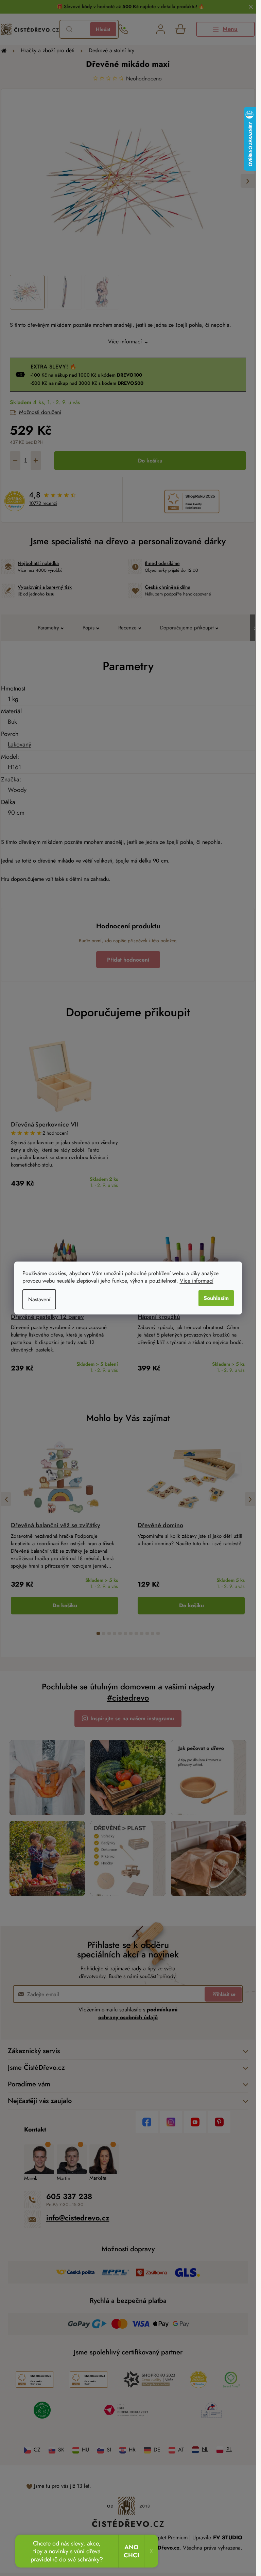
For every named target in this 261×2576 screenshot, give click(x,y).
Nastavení (39, 1299)
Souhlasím (216, 1298)
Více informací (197, 1281)
